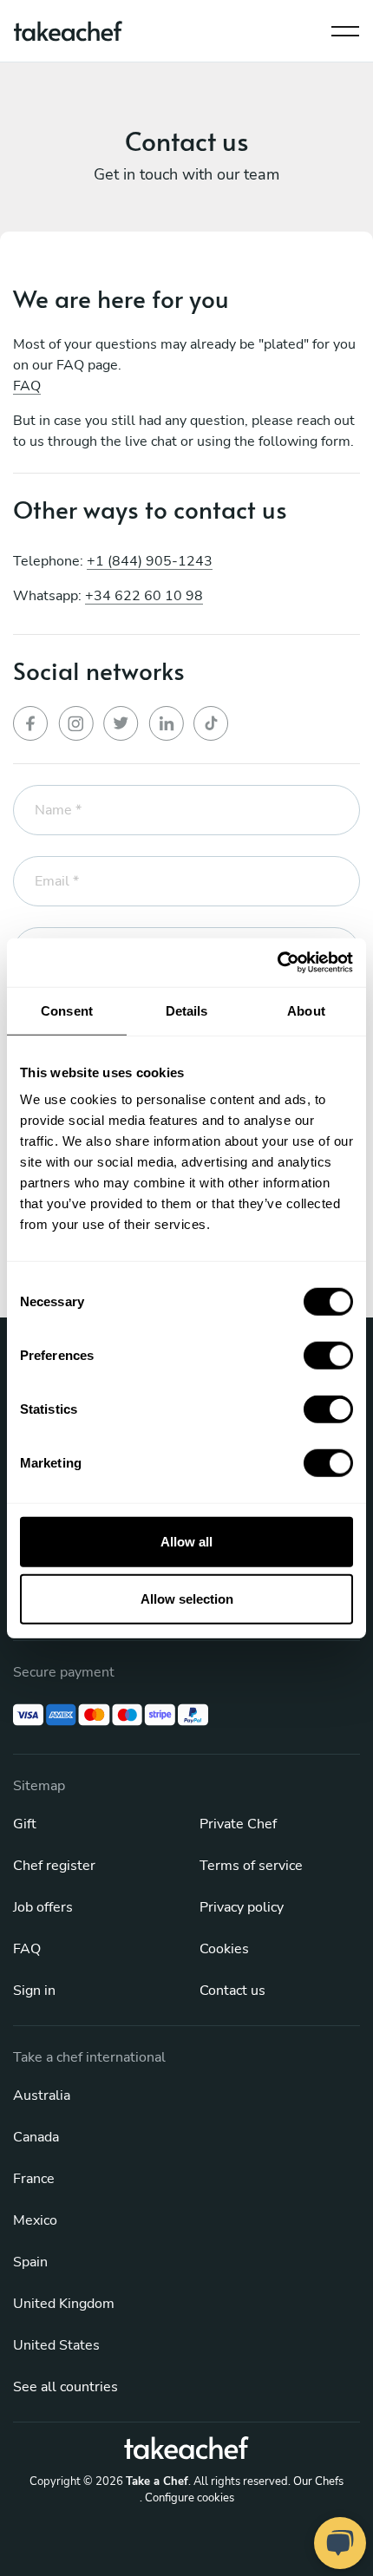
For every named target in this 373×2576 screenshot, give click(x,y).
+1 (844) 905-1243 (150, 561)
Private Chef (238, 1824)
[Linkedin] (167, 723)
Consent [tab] (67, 1010)
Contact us (232, 1991)
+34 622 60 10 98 (144, 596)
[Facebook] (31, 723)
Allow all (186, 1542)
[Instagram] (76, 723)
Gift (25, 1824)
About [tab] (306, 1010)
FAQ (27, 386)
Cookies (224, 1949)
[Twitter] (121, 723)
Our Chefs (318, 2481)
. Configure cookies (187, 2498)
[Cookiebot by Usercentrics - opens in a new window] (277, 963)
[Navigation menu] (345, 27)
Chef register (54, 1866)
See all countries (65, 2387)
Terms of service (251, 1866)
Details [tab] (187, 1010)
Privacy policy (242, 1907)
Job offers (43, 1907)
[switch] (328, 1356)
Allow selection (187, 1598)
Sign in (34, 1991)
